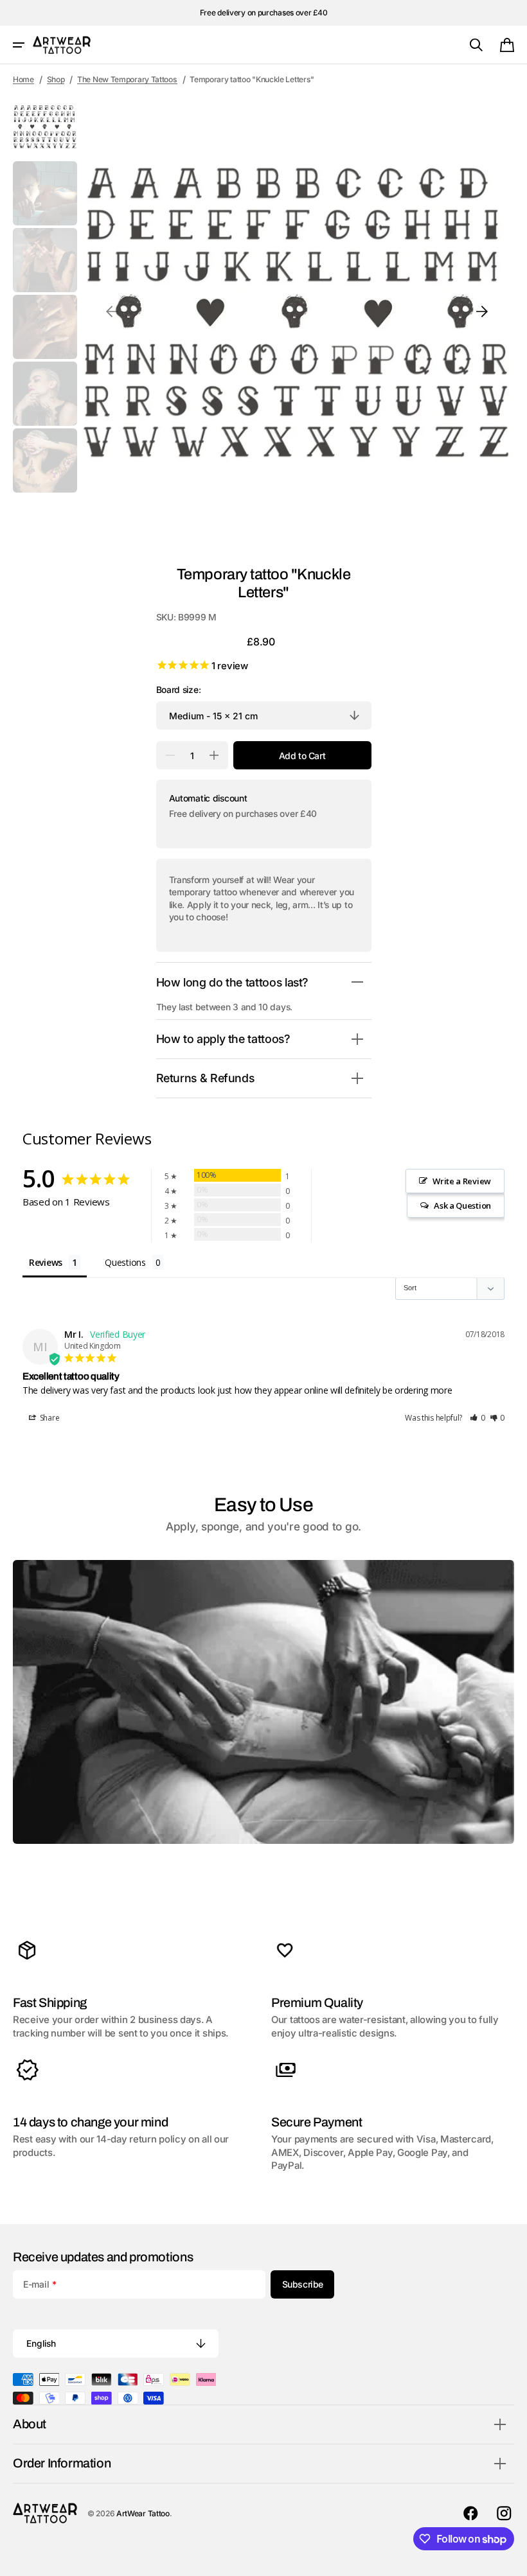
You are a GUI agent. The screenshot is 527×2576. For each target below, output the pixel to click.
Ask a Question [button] (462, 1205)
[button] (19, 45)
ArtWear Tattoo (143, 2513)
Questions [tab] (125, 1262)
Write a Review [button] (462, 1181)
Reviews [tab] (46, 1262)
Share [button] (49, 1418)
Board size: (179, 690)
